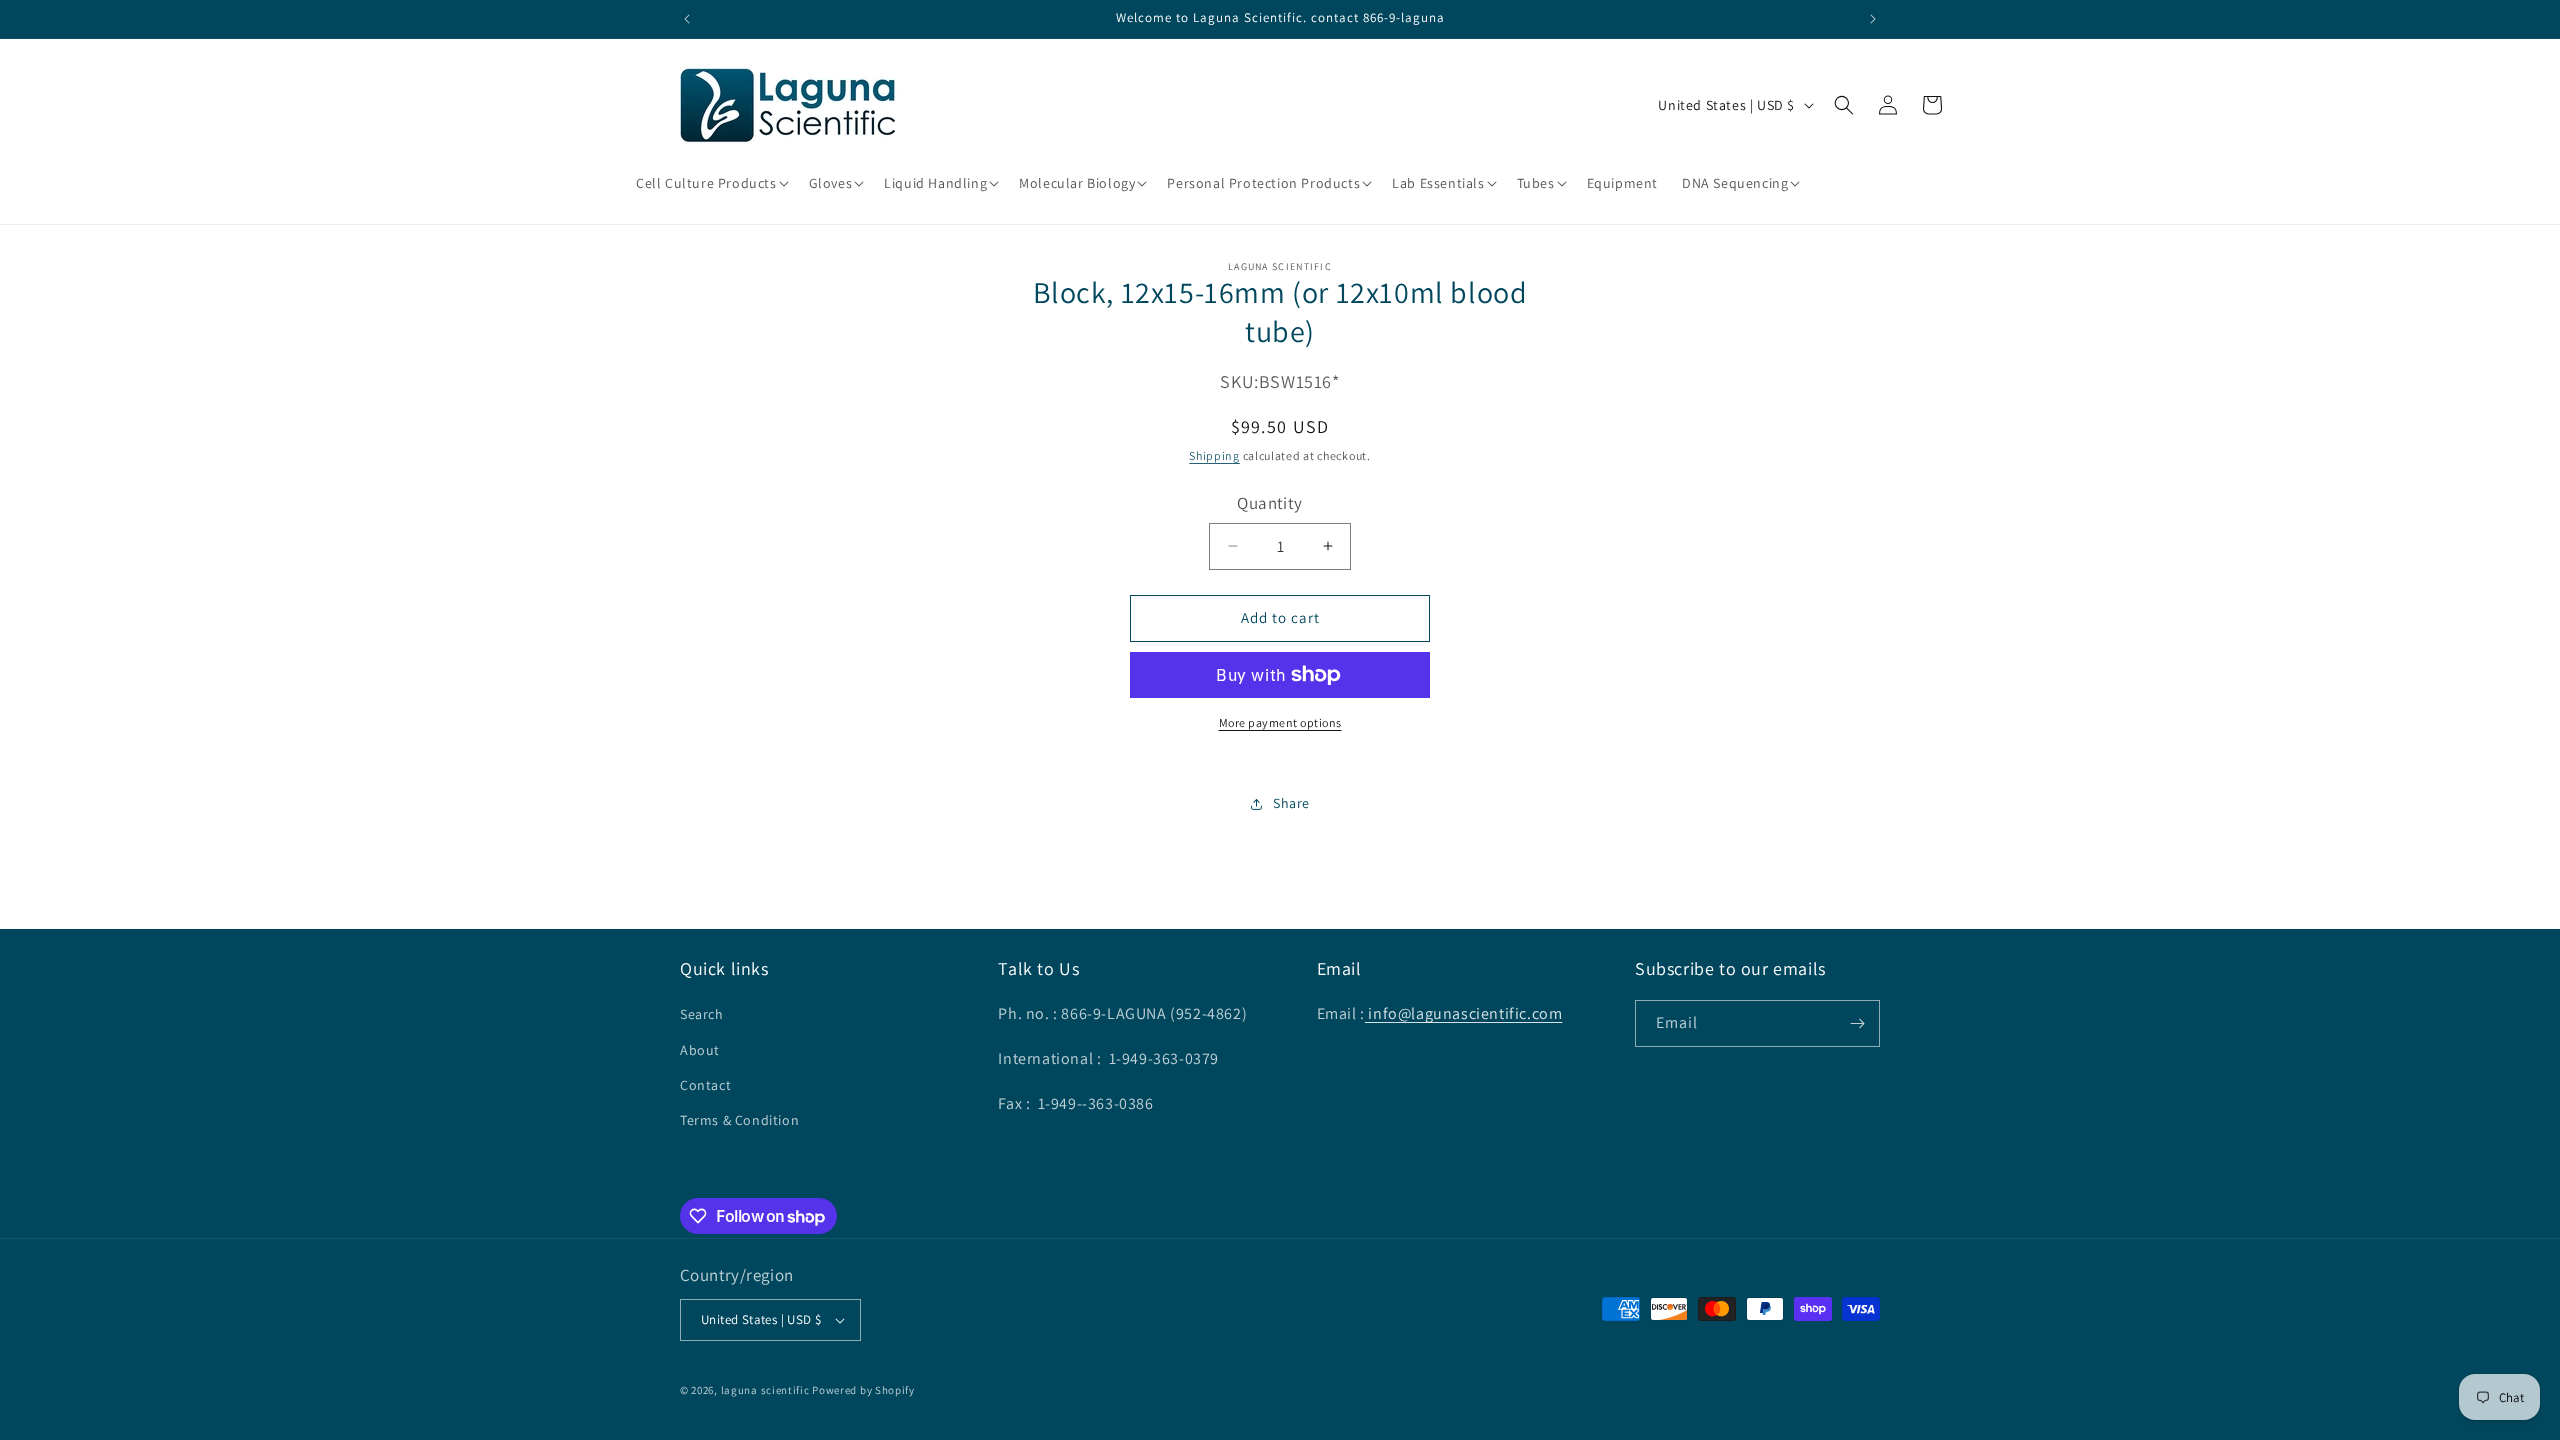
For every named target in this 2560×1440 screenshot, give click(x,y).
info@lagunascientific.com (1464, 1013)
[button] (710, 183)
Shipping (1214, 455)
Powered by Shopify (863, 1390)
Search (702, 1014)
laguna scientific (765, 1390)
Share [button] (1291, 803)
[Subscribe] (1857, 1023)
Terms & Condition (739, 1120)
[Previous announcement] (687, 19)
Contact (705, 1085)
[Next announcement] (1873, 19)
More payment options (1280, 722)
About (700, 1050)
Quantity (1269, 503)
